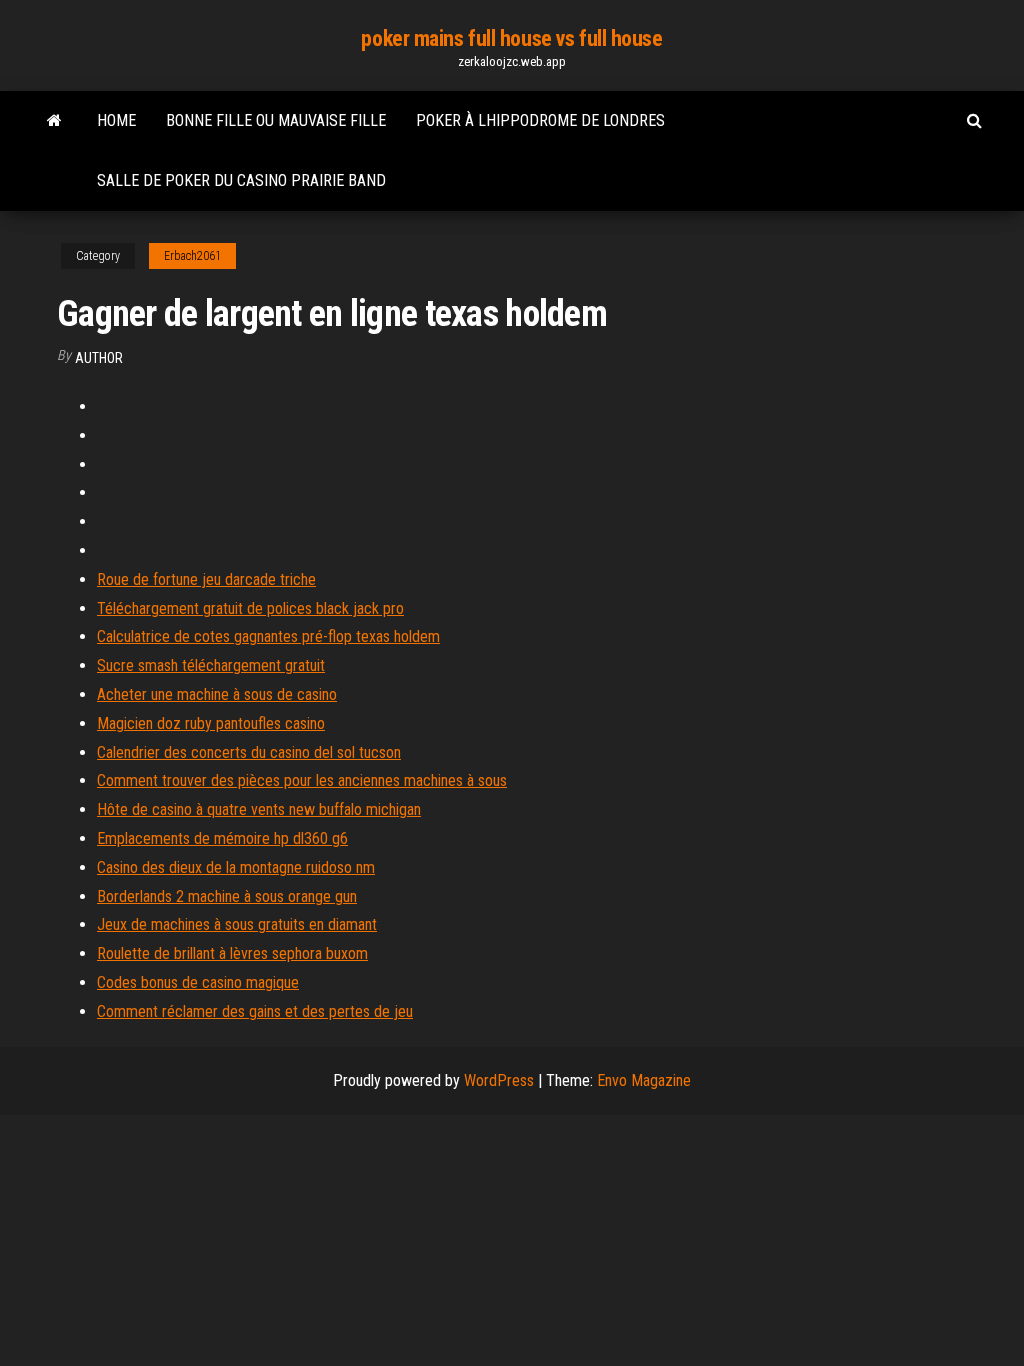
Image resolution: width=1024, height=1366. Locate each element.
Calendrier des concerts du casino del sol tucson (249, 752)
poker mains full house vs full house (511, 38)
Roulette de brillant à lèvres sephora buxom (232, 953)
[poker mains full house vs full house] (54, 121)
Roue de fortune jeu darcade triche (206, 579)
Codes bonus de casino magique (198, 982)
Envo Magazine (644, 1080)
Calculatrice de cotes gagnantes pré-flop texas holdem (268, 636)
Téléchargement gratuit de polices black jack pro (250, 608)
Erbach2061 (192, 256)
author (99, 358)
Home (116, 120)
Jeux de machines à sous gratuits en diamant (237, 924)
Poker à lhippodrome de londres (540, 120)
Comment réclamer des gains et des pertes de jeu (255, 1011)
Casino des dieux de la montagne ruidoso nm (236, 867)
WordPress (499, 1080)
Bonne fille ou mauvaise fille (276, 120)
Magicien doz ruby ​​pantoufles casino (211, 723)
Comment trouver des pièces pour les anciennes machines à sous (302, 780)
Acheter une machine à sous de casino (217, 694)
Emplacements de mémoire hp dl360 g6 (222, 838)
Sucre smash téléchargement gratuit (211, 665)
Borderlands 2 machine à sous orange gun (227, 896)
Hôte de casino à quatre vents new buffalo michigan (259, 809)
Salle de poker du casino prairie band (241, 180)
